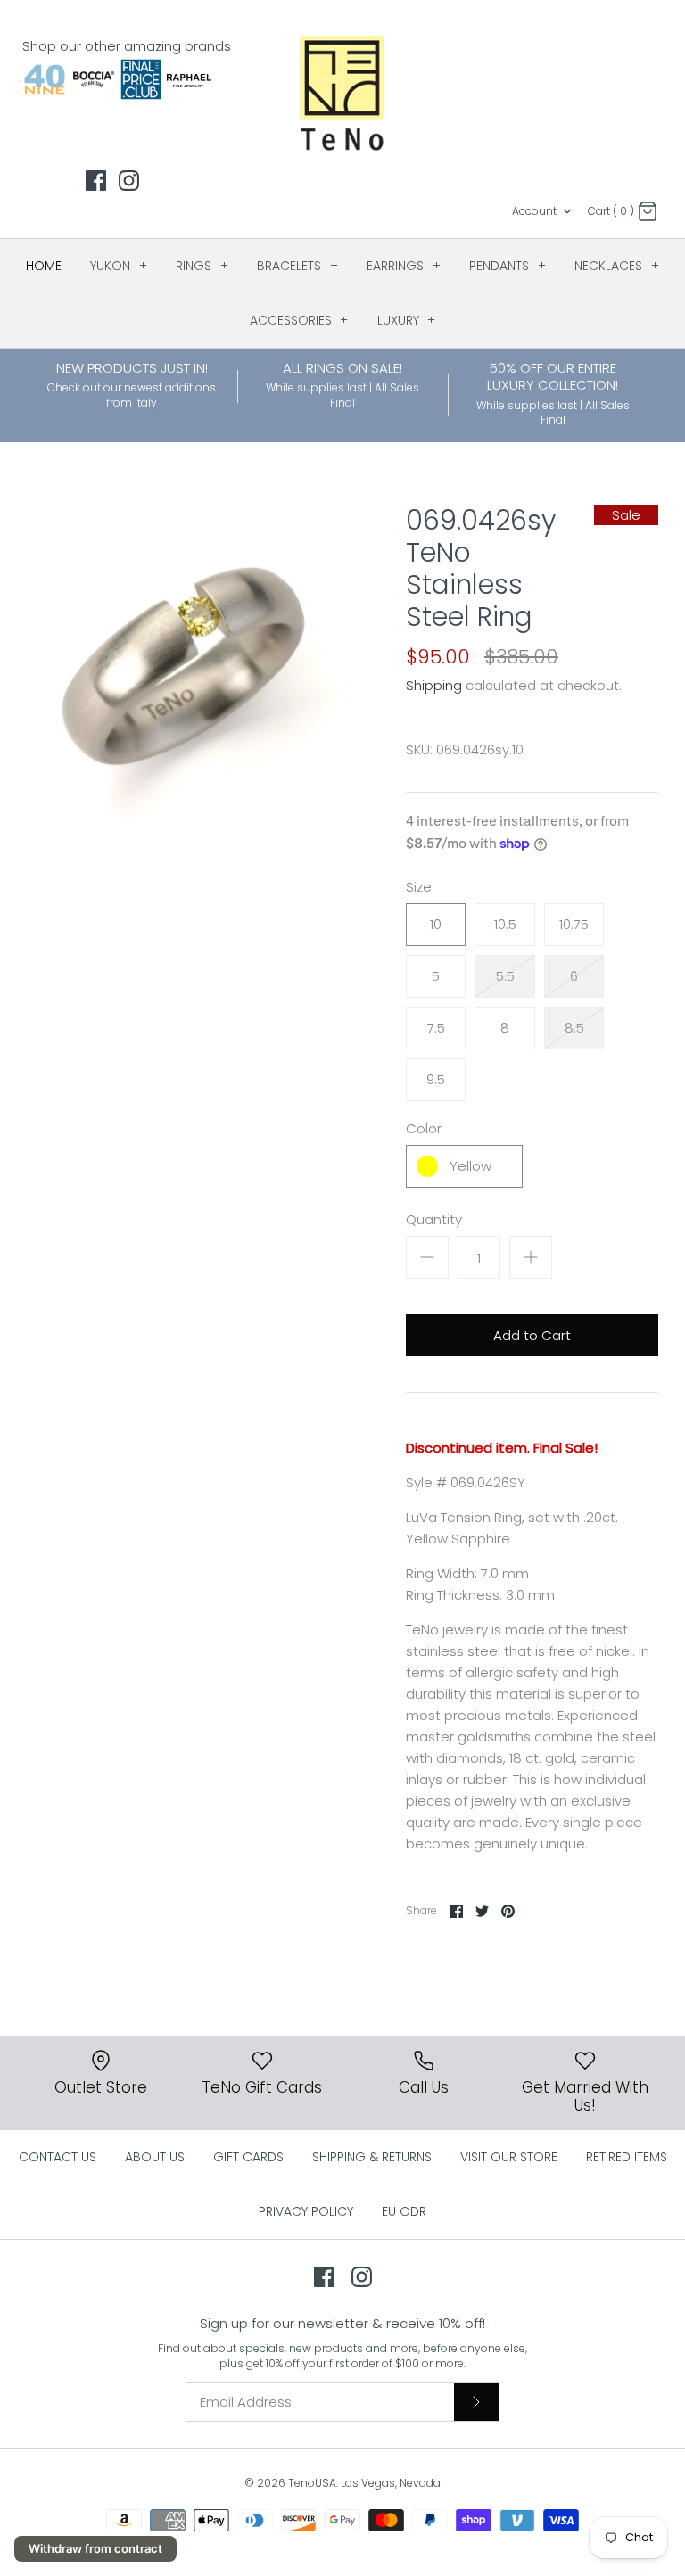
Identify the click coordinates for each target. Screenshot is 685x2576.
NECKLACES (617, 266)
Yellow (470, 1166)
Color (424, 1128)
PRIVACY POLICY (306, 2211)
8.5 (574, 1028)
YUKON (119, 266)
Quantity (434, 1219)
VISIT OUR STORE (509, 2157)
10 (436, 924)
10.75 (574, 924)
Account (534, 211)
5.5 (505, 976)
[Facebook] (96, 181)
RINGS (202, 266)
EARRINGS (404, 266)
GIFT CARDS (248, 2157)
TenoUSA (312, 2483)
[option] (185, 663)
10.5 (505, 924)
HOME (44, 266)
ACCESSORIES (299, 320)
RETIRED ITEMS (627, 2157)
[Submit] (476, 2401)
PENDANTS (508, 266)
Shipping (434, 685)
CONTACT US (58, 2157)
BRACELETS (297, 266)
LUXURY (407, 320)
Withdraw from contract (95, 2548)
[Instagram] (129, 181)
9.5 (436, 1079)
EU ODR (404, 2211)
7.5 (436, 1028)
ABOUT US (155, 2157)
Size (419, 887)
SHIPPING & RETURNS (372, 2157)
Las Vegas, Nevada (391, 2483)
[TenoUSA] (343, 92)
